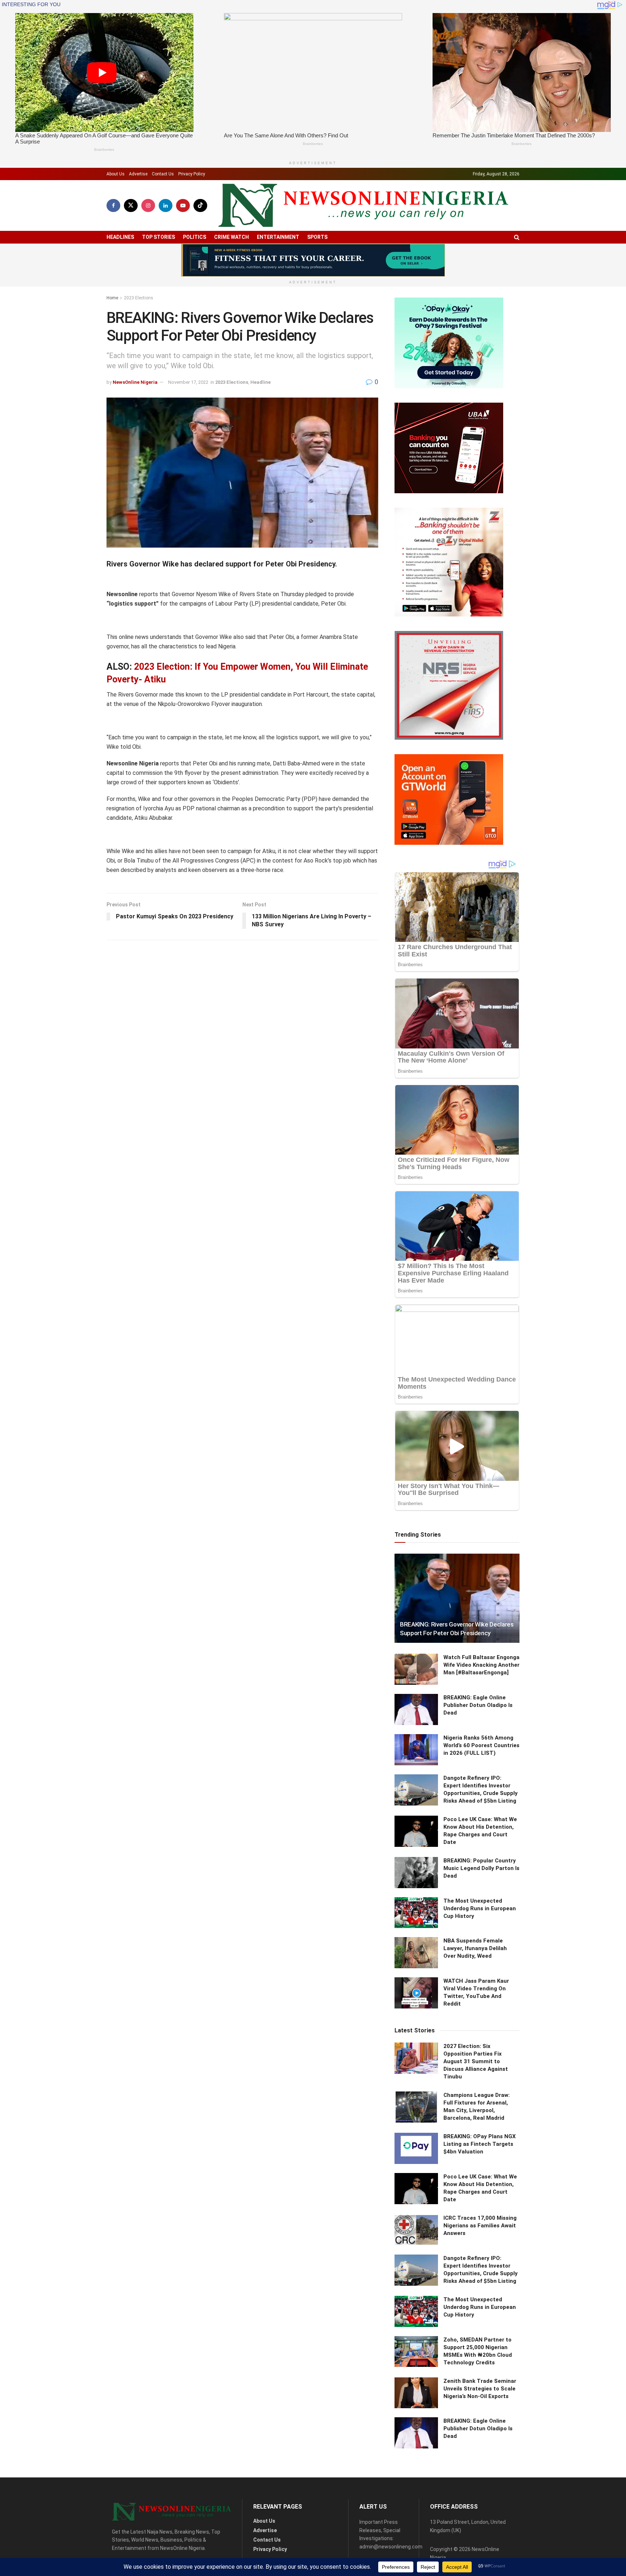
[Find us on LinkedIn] (166, 205)
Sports (317, 237)
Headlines (120, 237)
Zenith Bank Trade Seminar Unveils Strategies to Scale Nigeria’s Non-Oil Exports (480, 2389)
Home (112, 298)
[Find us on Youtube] (183, 205)
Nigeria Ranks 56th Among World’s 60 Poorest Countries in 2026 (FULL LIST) (481, 1745)
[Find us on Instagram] (148, 205)
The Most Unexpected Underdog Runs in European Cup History (480, 1908)
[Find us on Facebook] (113, 205)
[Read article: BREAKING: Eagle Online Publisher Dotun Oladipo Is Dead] (416, 1709)
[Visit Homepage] (363, 205)
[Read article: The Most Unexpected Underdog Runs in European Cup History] (416, 1913)
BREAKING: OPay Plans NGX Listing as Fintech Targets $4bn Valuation (480, 2144)
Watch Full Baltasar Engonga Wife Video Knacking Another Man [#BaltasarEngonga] (481, 1665)
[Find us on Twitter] (131, 205)
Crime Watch (231, 237)
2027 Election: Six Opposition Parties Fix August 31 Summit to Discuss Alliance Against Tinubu (476, 2061)
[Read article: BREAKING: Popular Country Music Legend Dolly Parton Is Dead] (416, 1873)
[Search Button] (517, 237)
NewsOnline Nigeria (135, 382)
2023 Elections (139, 298)
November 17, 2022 (188, 382)
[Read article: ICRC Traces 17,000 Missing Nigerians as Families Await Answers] (416, 2230)
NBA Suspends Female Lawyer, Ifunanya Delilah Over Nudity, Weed (475, 1948)
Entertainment (278, 237)
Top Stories (158, 237)
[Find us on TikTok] (200, 205)
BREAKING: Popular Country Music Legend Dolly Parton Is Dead (481, 1868)
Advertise (138, 174)
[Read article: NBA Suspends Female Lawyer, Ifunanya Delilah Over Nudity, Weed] (416, 1953)
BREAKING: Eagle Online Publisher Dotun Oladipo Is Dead (478, 1705)
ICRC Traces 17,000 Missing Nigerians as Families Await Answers (480, 2226)
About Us (116, 174)
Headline (260, 382)
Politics (195, 237)
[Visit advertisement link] (313, 260)
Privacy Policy (192, 174)
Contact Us (163, 174)
